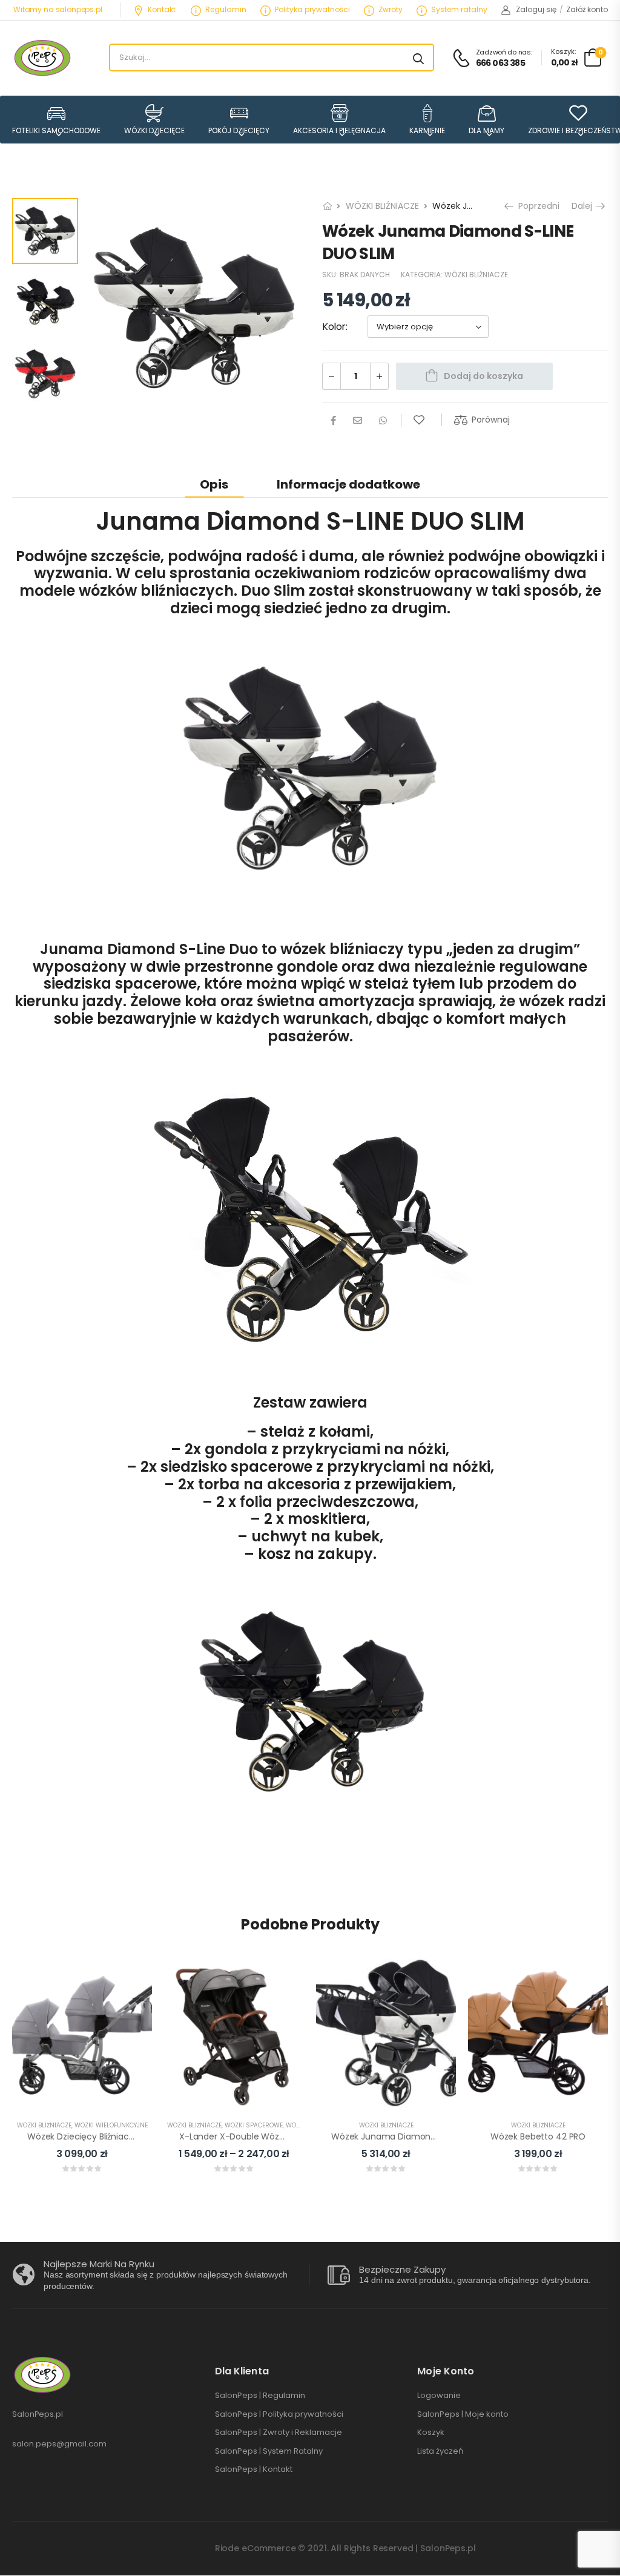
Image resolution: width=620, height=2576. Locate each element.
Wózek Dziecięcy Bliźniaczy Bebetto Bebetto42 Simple (139, 2136)
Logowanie (439, 2396)
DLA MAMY (486, 130)
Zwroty (391, 9)
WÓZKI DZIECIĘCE (154, 130)
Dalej (584, 206)
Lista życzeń (440, 2451)
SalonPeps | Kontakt (254, 2469)
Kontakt (162, 9)
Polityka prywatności (312, 9)
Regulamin (226, 9)
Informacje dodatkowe (348, 484)
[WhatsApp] (383, 420)
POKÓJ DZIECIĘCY (239, 130)
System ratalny (459, 9)
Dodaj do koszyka (483, 376)
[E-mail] (358, 420)
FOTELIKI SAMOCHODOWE (56, 130)
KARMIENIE (427, 130)
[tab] (214, 484)
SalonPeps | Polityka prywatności (279, 2414)
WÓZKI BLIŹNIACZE (382, 206)
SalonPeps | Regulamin (260, 2396)
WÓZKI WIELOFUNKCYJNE (111, 2125)
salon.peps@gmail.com (59, 2444)
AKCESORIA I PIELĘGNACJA (339, 130)
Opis (214, 484)
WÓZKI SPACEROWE (254, 2125)
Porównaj (491, 420)
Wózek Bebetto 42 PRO (538, 2136)
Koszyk (431, 2433)
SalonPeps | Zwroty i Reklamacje (279, 2433)
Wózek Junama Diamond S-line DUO (408, 2136)
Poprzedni (536, 206)
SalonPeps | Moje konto (463, 2414)
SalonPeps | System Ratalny (269, 2451)
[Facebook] (333, 420)
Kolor (334, 327)
